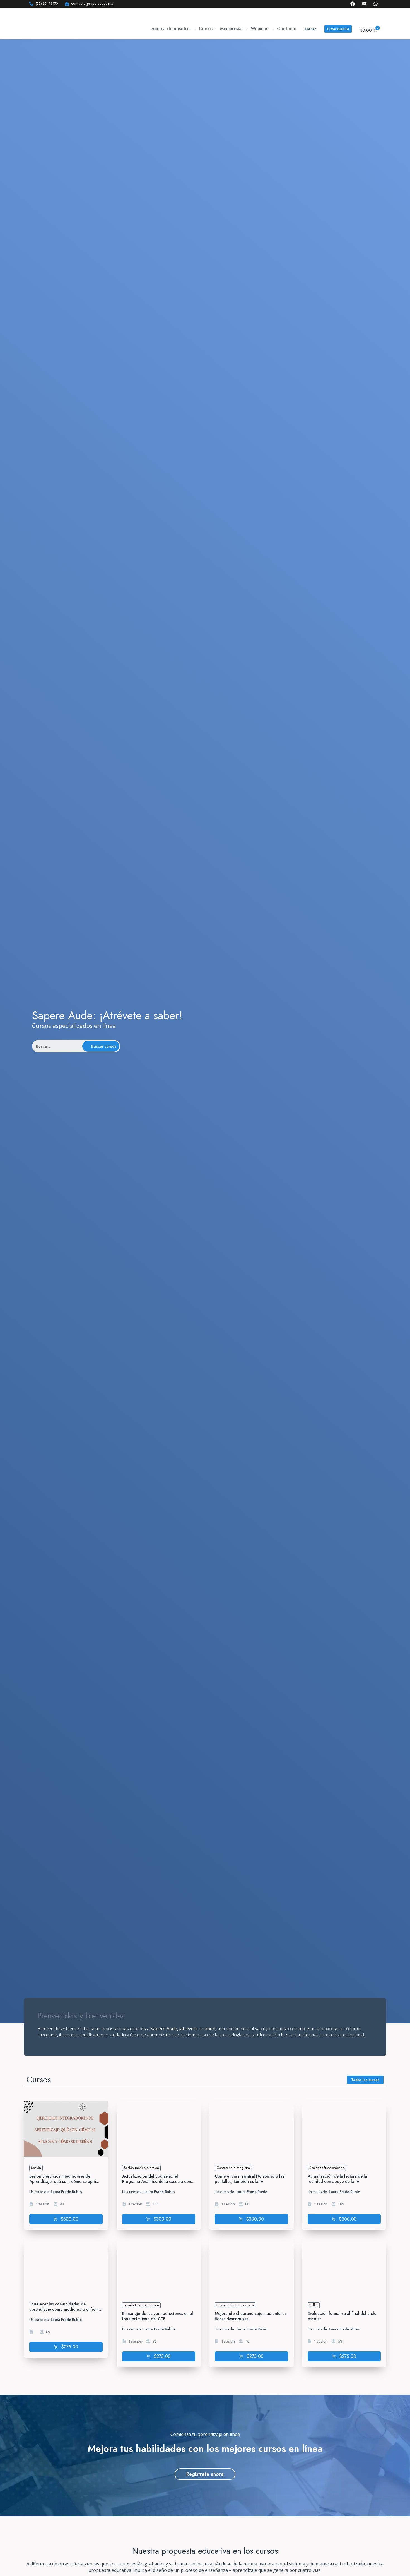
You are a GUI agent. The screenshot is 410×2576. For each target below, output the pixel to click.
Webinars (260, 29)
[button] (66, 2219)
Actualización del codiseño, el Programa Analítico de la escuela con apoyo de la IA (157, 2181)
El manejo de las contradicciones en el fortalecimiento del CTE (158, 2316)
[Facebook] (353, 4)
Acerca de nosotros (171, 29)
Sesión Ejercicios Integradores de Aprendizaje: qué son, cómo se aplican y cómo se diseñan (65, 2181)
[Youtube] (364, 4)
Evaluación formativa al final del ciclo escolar (342, 2316)
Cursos (206, 29)
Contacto (287, 29)
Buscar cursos (104, 1046)
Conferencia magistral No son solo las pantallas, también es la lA (249, 2179)
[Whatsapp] (376, 4)
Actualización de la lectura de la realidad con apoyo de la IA (337, 2179)
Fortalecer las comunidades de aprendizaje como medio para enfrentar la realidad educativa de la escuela (66, 2309)
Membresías (232, 29)
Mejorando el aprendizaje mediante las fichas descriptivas (251, 2316)
